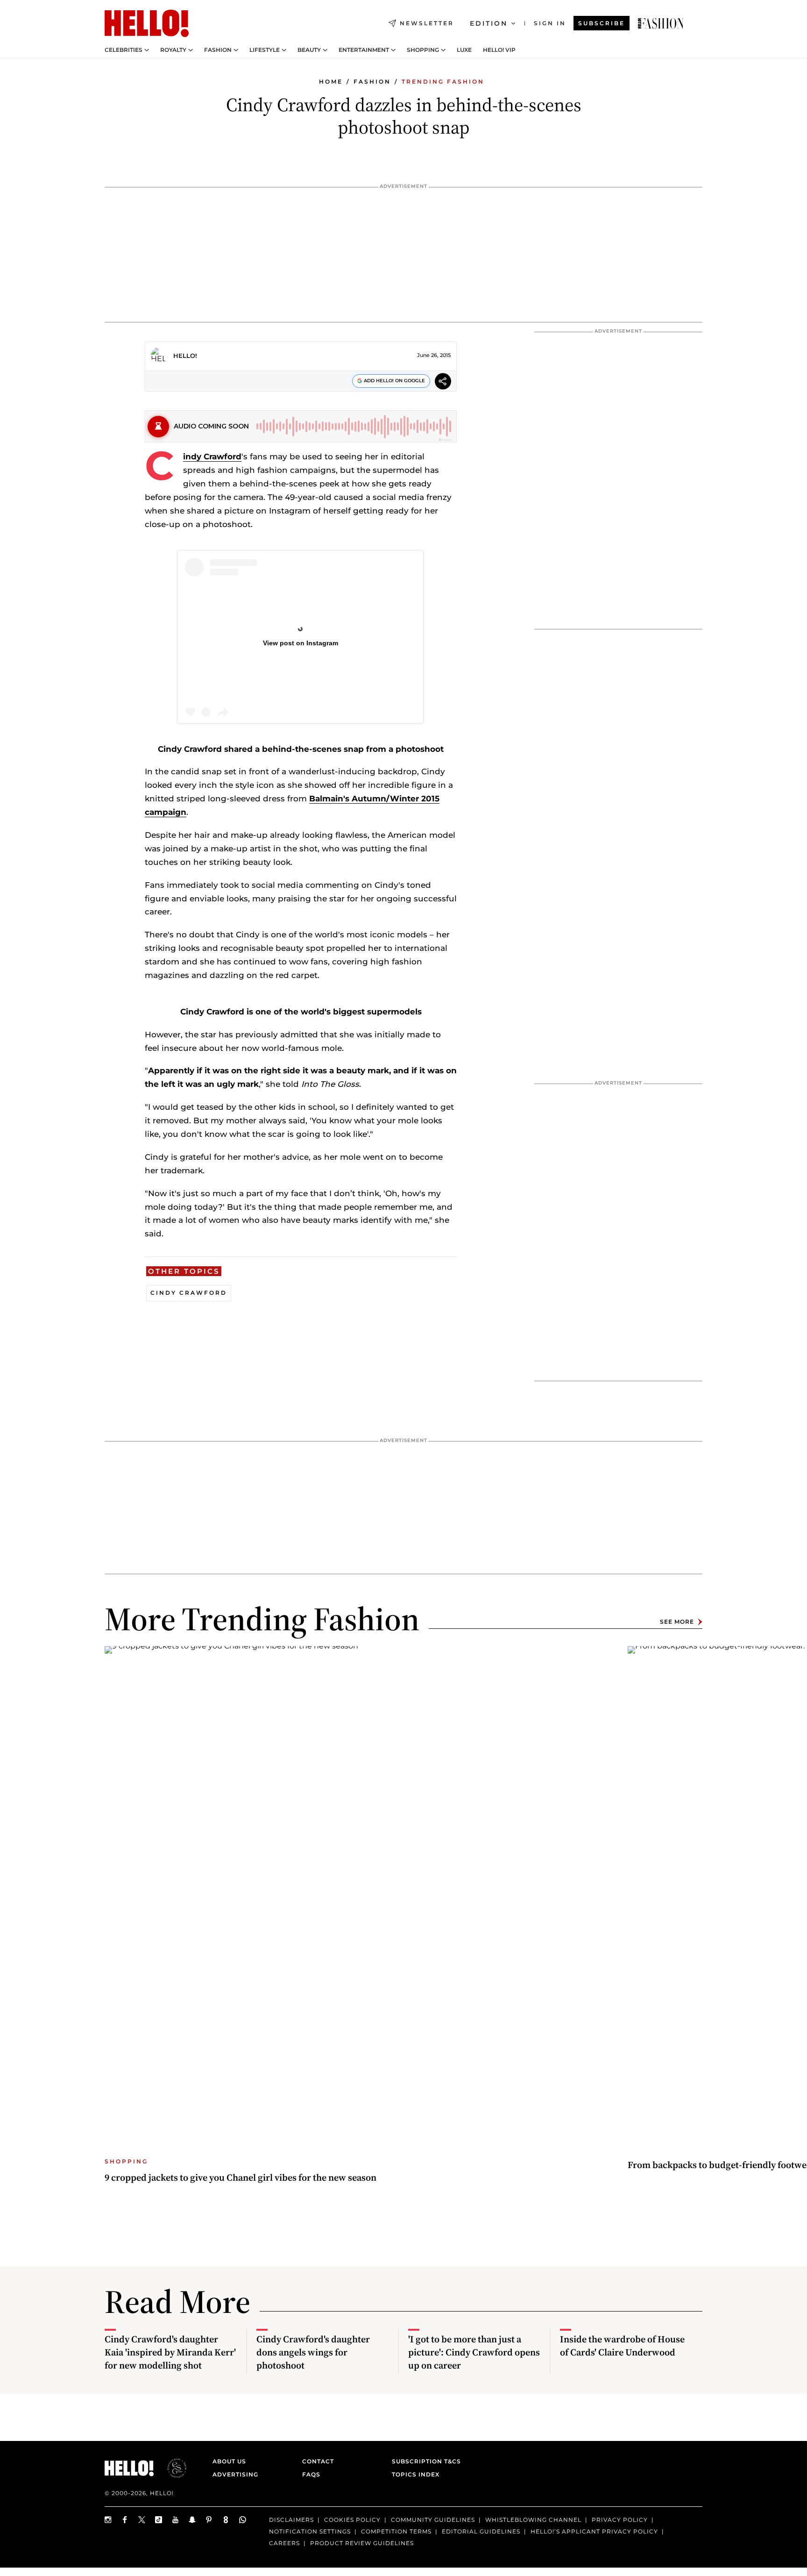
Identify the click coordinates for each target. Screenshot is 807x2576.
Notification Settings (310, 2531)
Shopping (423, 50)
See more (677, 1622)
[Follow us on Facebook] (125, 2520)
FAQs (311, 2474)
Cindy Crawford (212, 457)
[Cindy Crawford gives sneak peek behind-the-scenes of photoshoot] (661, 23)
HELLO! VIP (499, 50)
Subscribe (602, 23)
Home (331, 82)
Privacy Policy (620, 2520)
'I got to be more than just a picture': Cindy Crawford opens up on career (474, 2352)
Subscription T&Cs (424, 2461)
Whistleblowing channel (533, 2520)
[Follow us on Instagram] (108, 2520)
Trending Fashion (443, 82)
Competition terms (396, 2531)
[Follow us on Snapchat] (192, 2520)
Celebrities (124, 50)
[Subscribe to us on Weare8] (226, 2520)
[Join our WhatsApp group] (243, 2520)
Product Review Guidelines (362, 2543)
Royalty (173, 50)
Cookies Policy (352, 2520)
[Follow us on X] (142, 2520)
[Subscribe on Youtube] (176, 2520)
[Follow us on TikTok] (159, 2520)
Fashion (218, 50)
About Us (229, 2461)
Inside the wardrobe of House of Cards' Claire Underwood (622, 2346)
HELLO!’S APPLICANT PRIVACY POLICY (594, 2531)
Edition (489, 23)
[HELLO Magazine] (147, 23)
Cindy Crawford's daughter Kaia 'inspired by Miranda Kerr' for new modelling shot (170, 2352)
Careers (284, 2543)
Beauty (309, 50)
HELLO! (185, 356)
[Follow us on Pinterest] (209, 2520)
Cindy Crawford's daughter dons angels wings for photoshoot (313, 2352)
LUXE (464, 50)
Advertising (235, 2474)
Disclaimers (291, 2520)
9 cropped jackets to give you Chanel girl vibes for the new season (241, 2177)
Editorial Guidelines (481, 2531)
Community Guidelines (433, 2520)
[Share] (443, 382)
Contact (318, 2461)
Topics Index (416, 2474)
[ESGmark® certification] (171, 2468)
